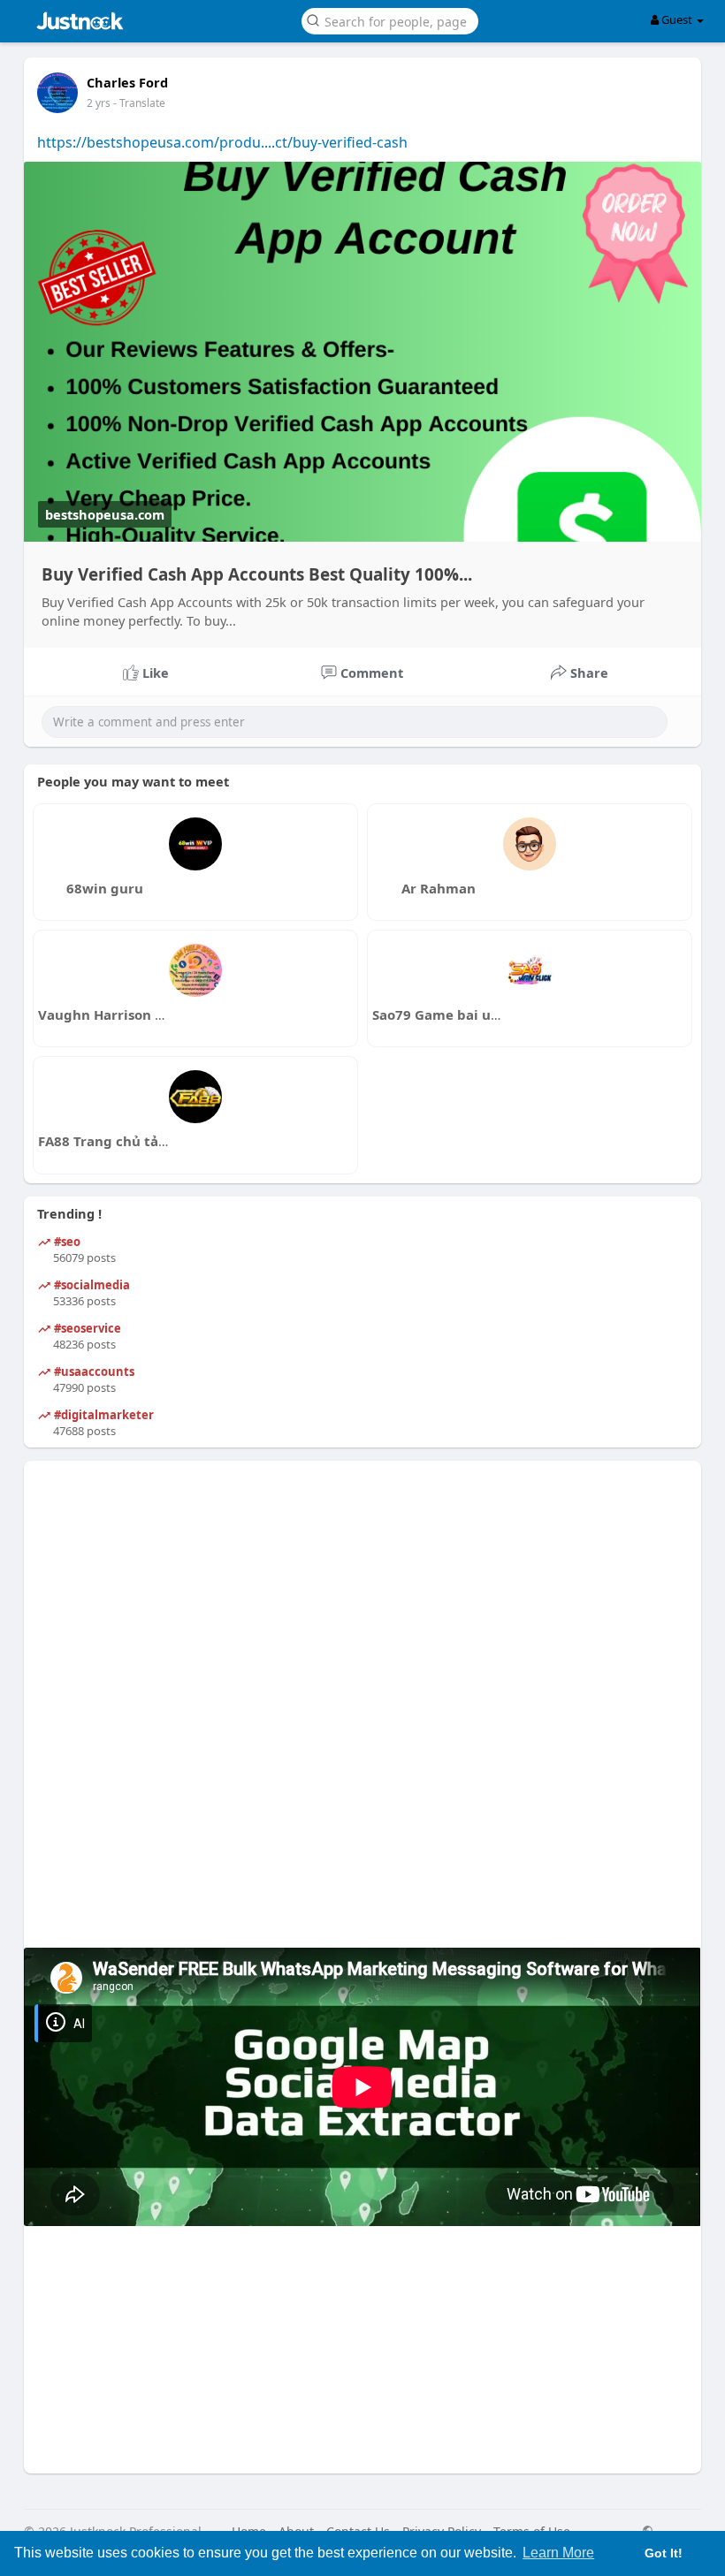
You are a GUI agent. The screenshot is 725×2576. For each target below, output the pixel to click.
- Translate (139, 103)
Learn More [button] (558, 2553)
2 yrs (99, 103)
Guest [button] (677, 19)
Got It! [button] (664, 2553)
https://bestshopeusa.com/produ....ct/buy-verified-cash (222, 142)
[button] (390, 20)
